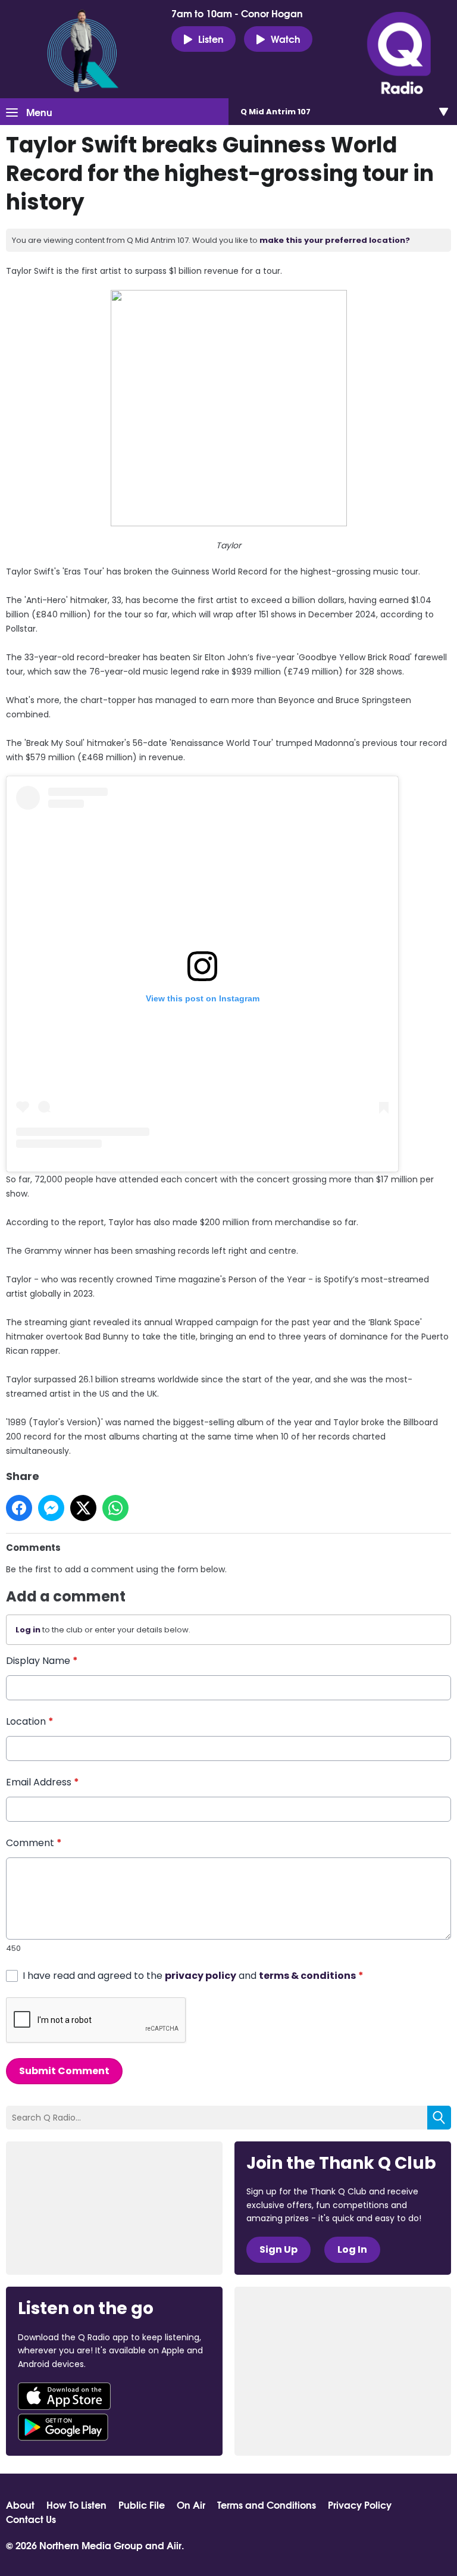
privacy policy (201, 1976)
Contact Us (31, 2519)
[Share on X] (83, 1508)
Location (30, 1721)
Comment (34, 1843)
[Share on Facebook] (19, 1508)
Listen (211, 38)
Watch (286, 38)
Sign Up (278, 2249)
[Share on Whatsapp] (115, 1508)
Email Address (43, 1782)
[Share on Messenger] (51, 1508)
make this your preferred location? (335, 240)
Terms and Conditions (267, 2505)
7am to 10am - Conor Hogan (237, 13)
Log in (28, 1630)
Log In (352, 2249)
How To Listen (76, 2505)
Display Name (42, 1661)
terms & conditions (307, 1976)
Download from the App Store (64, 2396)
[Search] (439, 2118)
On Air (191, 2505)
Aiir (174, 2545)
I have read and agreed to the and (193, 1976)
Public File (142, 2505)
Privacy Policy (360, 2505)
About (20, 2505)
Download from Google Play (63, 2427)
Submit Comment (64, 2071)
